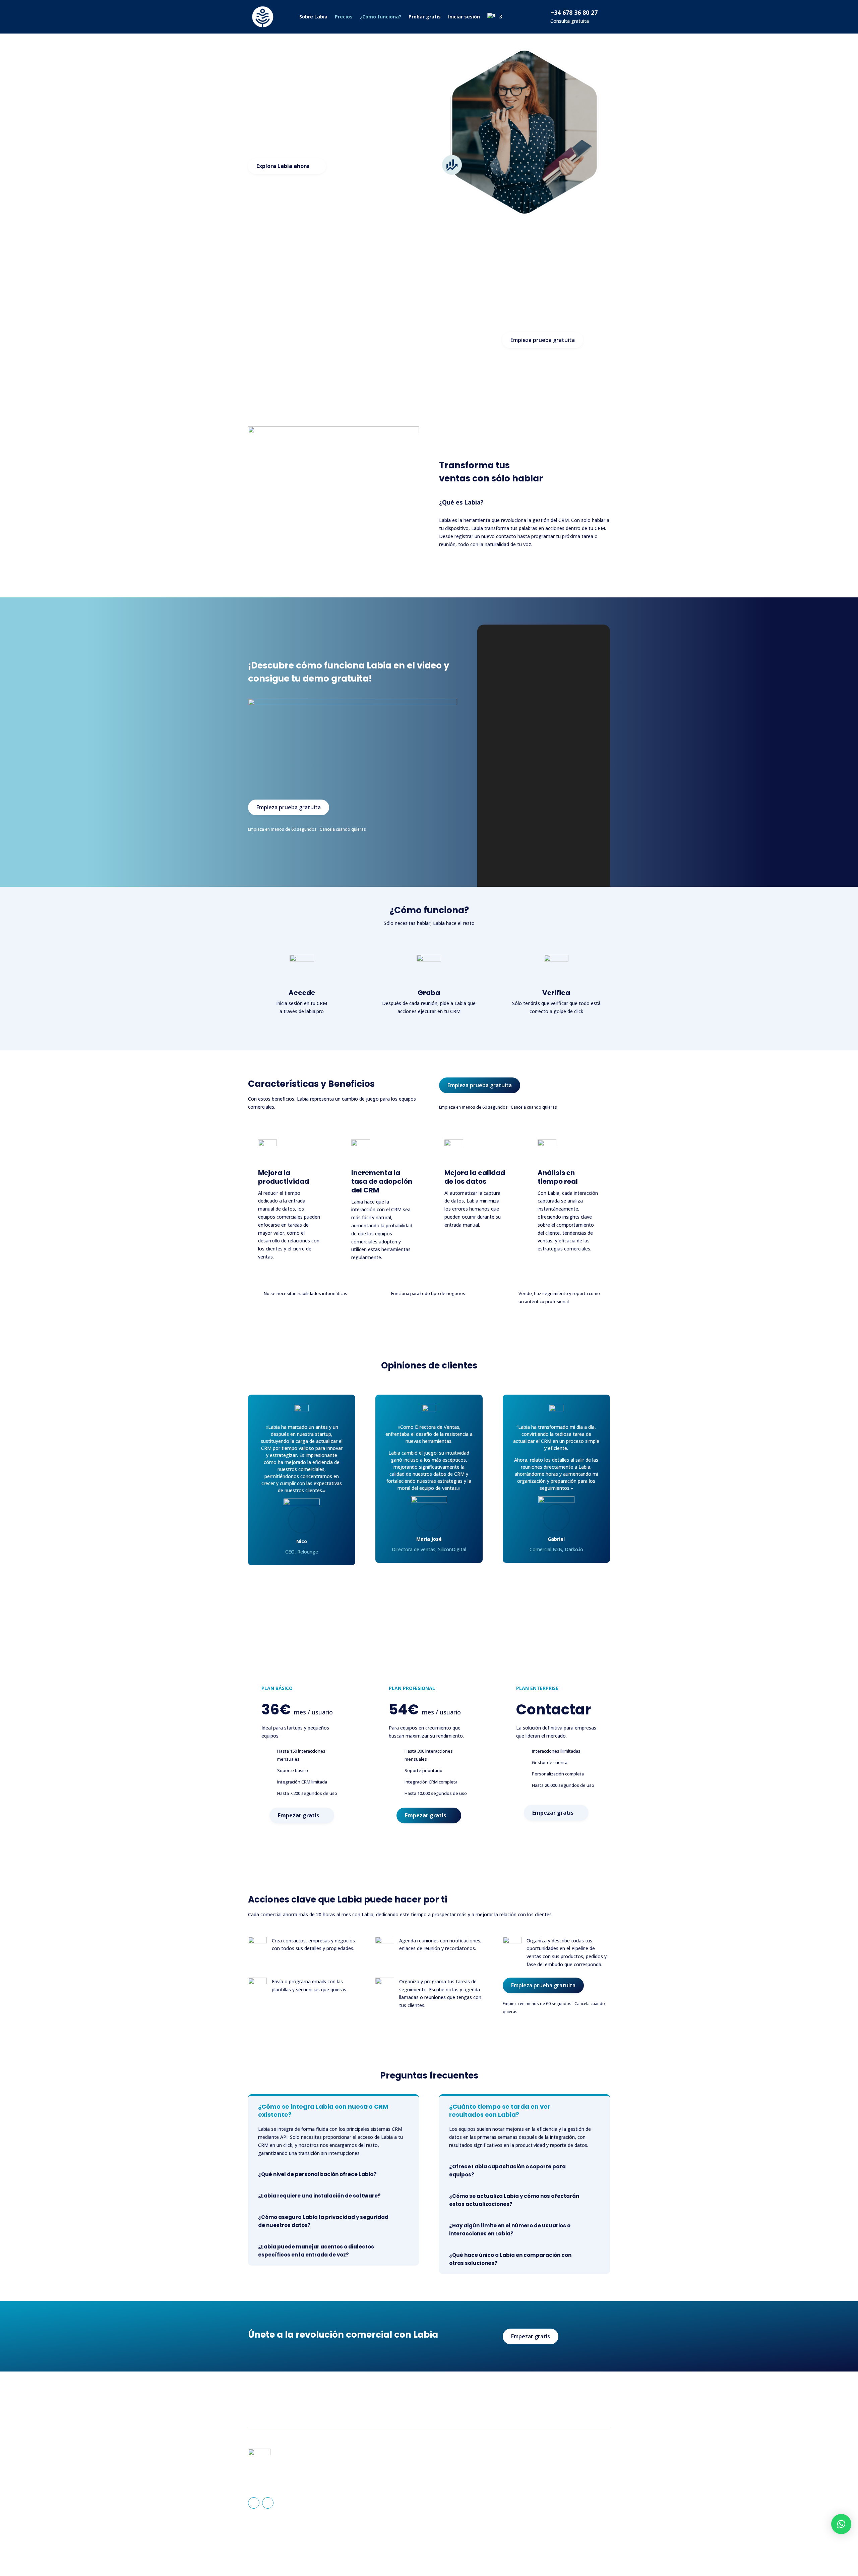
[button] (841, 2524)
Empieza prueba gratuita (543, 340)
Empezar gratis (298, 1815)
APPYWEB (522, 2548)
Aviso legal (546, 2466)
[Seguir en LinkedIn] (254, 2503)
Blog (444, 2497)
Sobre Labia (313, 17)
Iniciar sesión (464, 17)
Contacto (449, 2487)
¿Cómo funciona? (381, 17)
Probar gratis (425, 17)
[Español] (495, 17)
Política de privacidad (558, 2477)
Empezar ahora (580, 2404)
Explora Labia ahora (283, 166)
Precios (344, 17)
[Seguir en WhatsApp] (268, 2503)
